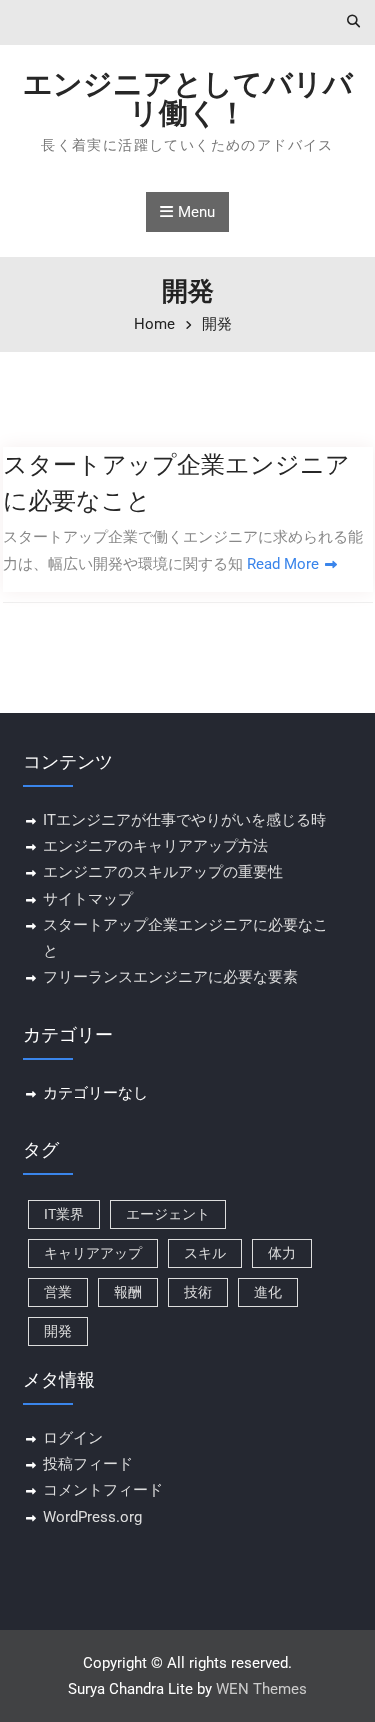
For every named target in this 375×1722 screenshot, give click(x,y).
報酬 (128, 1292)
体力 (282, 1253)
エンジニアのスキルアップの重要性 (163, 872)
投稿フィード (88, 1464)
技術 (198, 1292)
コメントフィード (103, 1490)
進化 (268, 1292)
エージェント (168, 1214)
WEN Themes (261, 1689)
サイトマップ (88, 899)
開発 (58, 1331)
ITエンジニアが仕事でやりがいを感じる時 (184, 820)
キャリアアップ (93, 1253)
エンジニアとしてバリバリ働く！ (188, 98)
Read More (283, 564)
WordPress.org (92, 1517)
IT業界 (64, 1214)
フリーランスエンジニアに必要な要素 (170, 977)
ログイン (73, 1438)
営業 (58, 1292)
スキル (205, 1253)
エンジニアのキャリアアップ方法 (155, 846)
